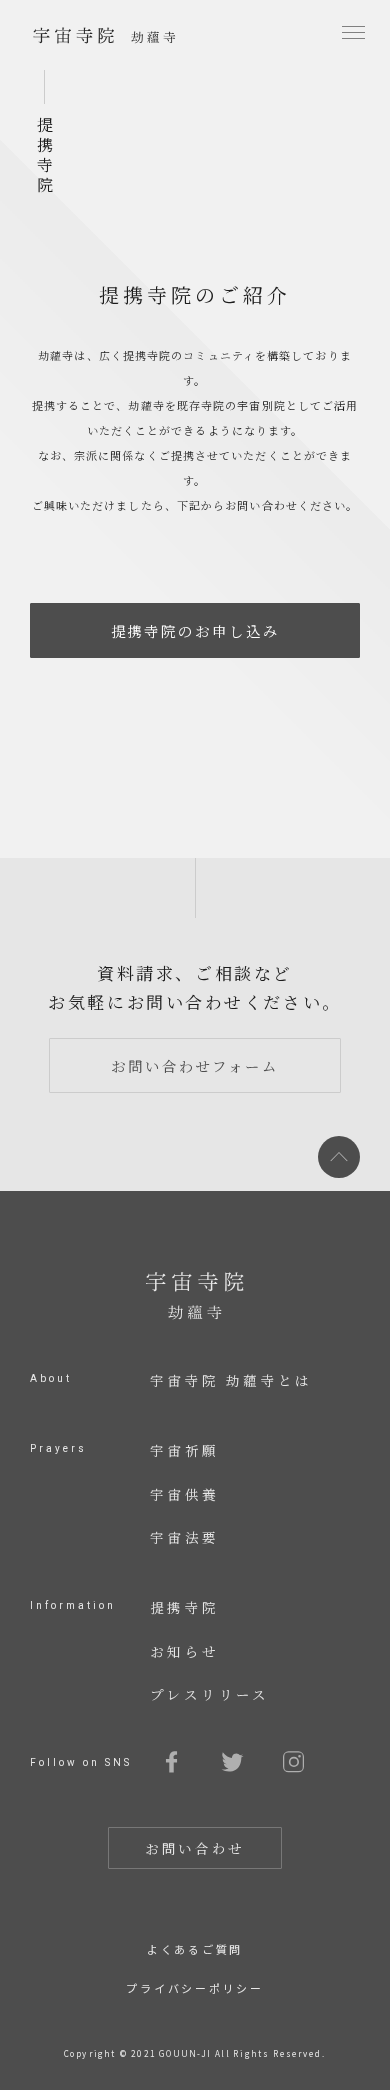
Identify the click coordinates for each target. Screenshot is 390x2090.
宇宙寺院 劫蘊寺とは (231, 1380)
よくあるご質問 (195, 1949)
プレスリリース (210, 1694)
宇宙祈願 (185, 1450)
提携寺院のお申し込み (195, 630)
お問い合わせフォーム (195, 1065)
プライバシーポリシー (195, 1988)
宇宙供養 (185, 1494)
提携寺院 (185, 1607)
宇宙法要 (185, 1537)
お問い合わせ (195, 1848)
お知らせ (185, 1651)
